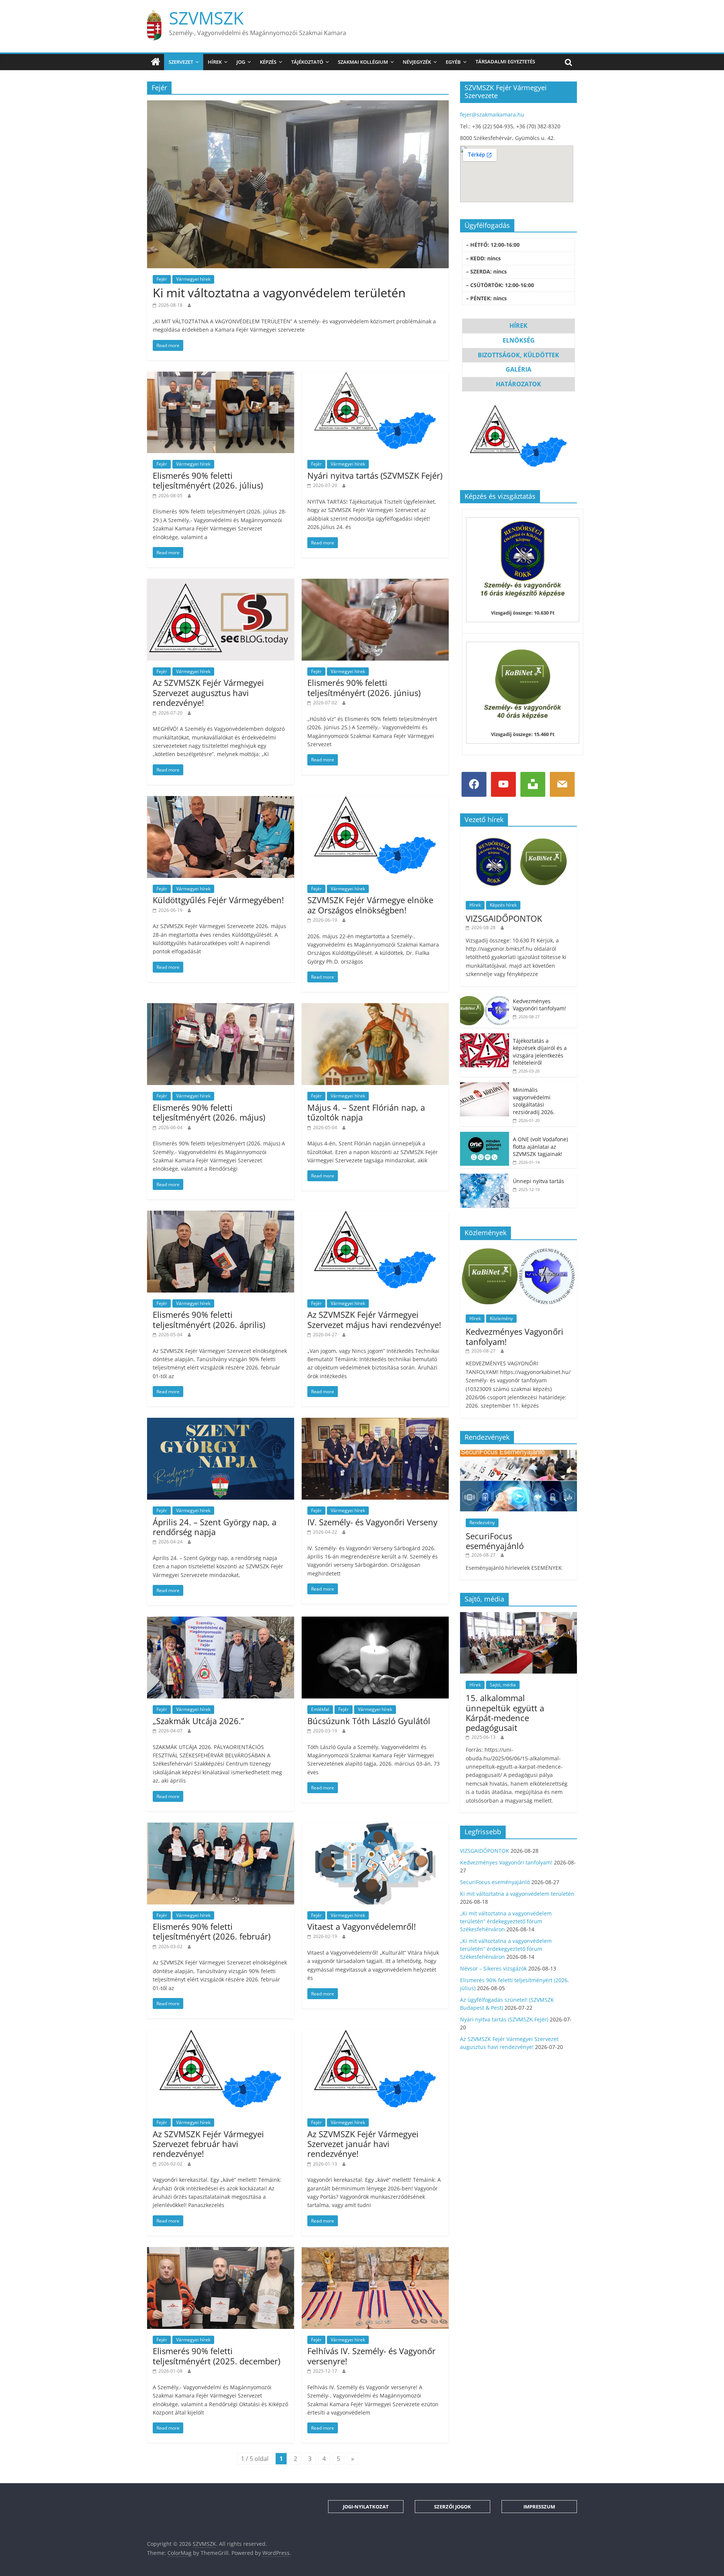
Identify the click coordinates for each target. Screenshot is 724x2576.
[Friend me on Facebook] (474, 784)
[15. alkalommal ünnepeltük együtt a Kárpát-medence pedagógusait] (518, 1616)
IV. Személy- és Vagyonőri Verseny (372, 1522)
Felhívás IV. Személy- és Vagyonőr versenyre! (371, 2356)
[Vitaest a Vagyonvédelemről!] (375, 1827)
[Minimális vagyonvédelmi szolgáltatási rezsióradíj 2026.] (485, 1086)
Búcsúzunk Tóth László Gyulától (369, 1721)
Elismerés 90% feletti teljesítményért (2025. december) (216, 2356)
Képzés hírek (503, 905)
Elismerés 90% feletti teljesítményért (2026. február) (212, 1931)
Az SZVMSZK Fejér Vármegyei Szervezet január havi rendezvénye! (363, 2144)
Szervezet (181, 62)
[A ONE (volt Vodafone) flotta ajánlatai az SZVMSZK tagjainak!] (485, 1136)
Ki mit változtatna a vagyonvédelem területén (279, 293)
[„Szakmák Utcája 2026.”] (221, 1621)
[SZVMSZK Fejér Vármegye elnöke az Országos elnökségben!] (375, 801)
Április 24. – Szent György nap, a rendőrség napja (215, 1527)
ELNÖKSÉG (519, 340)
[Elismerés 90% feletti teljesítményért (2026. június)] (375, 583)
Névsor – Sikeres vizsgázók (493, 1968)
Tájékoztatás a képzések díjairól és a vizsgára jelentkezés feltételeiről (540, 1052)
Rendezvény (482, 1522)
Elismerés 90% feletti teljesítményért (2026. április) (209, 1319)
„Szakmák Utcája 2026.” (198, 1721)
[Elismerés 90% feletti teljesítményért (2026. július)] (221, 376)
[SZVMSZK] (156, 62)
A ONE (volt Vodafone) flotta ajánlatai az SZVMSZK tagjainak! (540, 1147)
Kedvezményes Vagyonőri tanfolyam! (539, 1005)
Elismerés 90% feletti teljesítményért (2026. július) (208, 480)
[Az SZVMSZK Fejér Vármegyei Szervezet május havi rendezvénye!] (375, 1215)
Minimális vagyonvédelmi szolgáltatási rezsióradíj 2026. (534, 1101)
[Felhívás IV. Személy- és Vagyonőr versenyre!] (375, 2252)
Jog (241, 62)
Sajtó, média (503, 1685)
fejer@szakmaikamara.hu (492, 115)
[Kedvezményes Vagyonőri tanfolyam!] (485, 998)
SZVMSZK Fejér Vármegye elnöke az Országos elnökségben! (370, 905)
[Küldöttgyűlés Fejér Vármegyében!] (221, 801)
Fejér (162, 279)
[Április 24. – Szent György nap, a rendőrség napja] (221, 1422)
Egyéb (453, 62)
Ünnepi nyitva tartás (538, 1181)
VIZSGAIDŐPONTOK (504, 918)
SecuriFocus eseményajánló (495, 1541)
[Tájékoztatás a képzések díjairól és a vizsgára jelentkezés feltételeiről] (485, 1037)
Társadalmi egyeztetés (505, 61)
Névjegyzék (417, 62)
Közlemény (501, 1318)
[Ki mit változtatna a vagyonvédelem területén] (298, 105)
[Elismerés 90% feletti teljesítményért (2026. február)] (221, 1827)
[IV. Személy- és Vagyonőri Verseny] (375, 1422)
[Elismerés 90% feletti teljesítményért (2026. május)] (221, 1008)
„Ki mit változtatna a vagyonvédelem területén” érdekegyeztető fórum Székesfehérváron (506, 1921)
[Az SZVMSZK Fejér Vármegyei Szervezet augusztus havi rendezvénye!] (221, 583)
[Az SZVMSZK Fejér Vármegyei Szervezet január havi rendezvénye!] (375, 2034)
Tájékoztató (307, 62)
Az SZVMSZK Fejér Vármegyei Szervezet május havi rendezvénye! (374, 1319)
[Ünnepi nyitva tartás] (485, 1178)
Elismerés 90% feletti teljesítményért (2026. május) (209, 1112)
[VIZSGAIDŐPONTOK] (518, 836)
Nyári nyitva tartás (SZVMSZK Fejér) (375, 475)
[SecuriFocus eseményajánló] (518, 1454)
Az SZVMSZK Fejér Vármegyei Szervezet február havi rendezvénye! (208, 2144)
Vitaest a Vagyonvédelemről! (362, 1926)
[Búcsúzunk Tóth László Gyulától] (375, 1621)
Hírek (215, 62)
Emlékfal (320, 1709)
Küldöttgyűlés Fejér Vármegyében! (218, 900)
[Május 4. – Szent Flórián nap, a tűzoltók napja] (375, 1008)
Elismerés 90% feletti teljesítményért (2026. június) (364, 687)
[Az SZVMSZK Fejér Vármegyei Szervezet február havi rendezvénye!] (221, 2034)
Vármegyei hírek (193, 279)
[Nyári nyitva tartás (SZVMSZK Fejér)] (375, 376)
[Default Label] (503, 784)
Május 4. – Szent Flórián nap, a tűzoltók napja (366, 1112)
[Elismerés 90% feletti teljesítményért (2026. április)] (221, 1215)
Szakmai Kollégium (363, 62)
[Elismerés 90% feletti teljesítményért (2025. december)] (221, 2252)
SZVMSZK (206, 18)
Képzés (268, 62)
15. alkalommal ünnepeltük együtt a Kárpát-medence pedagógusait (505, 1713)
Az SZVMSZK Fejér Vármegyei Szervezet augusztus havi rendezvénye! (208, 692)
